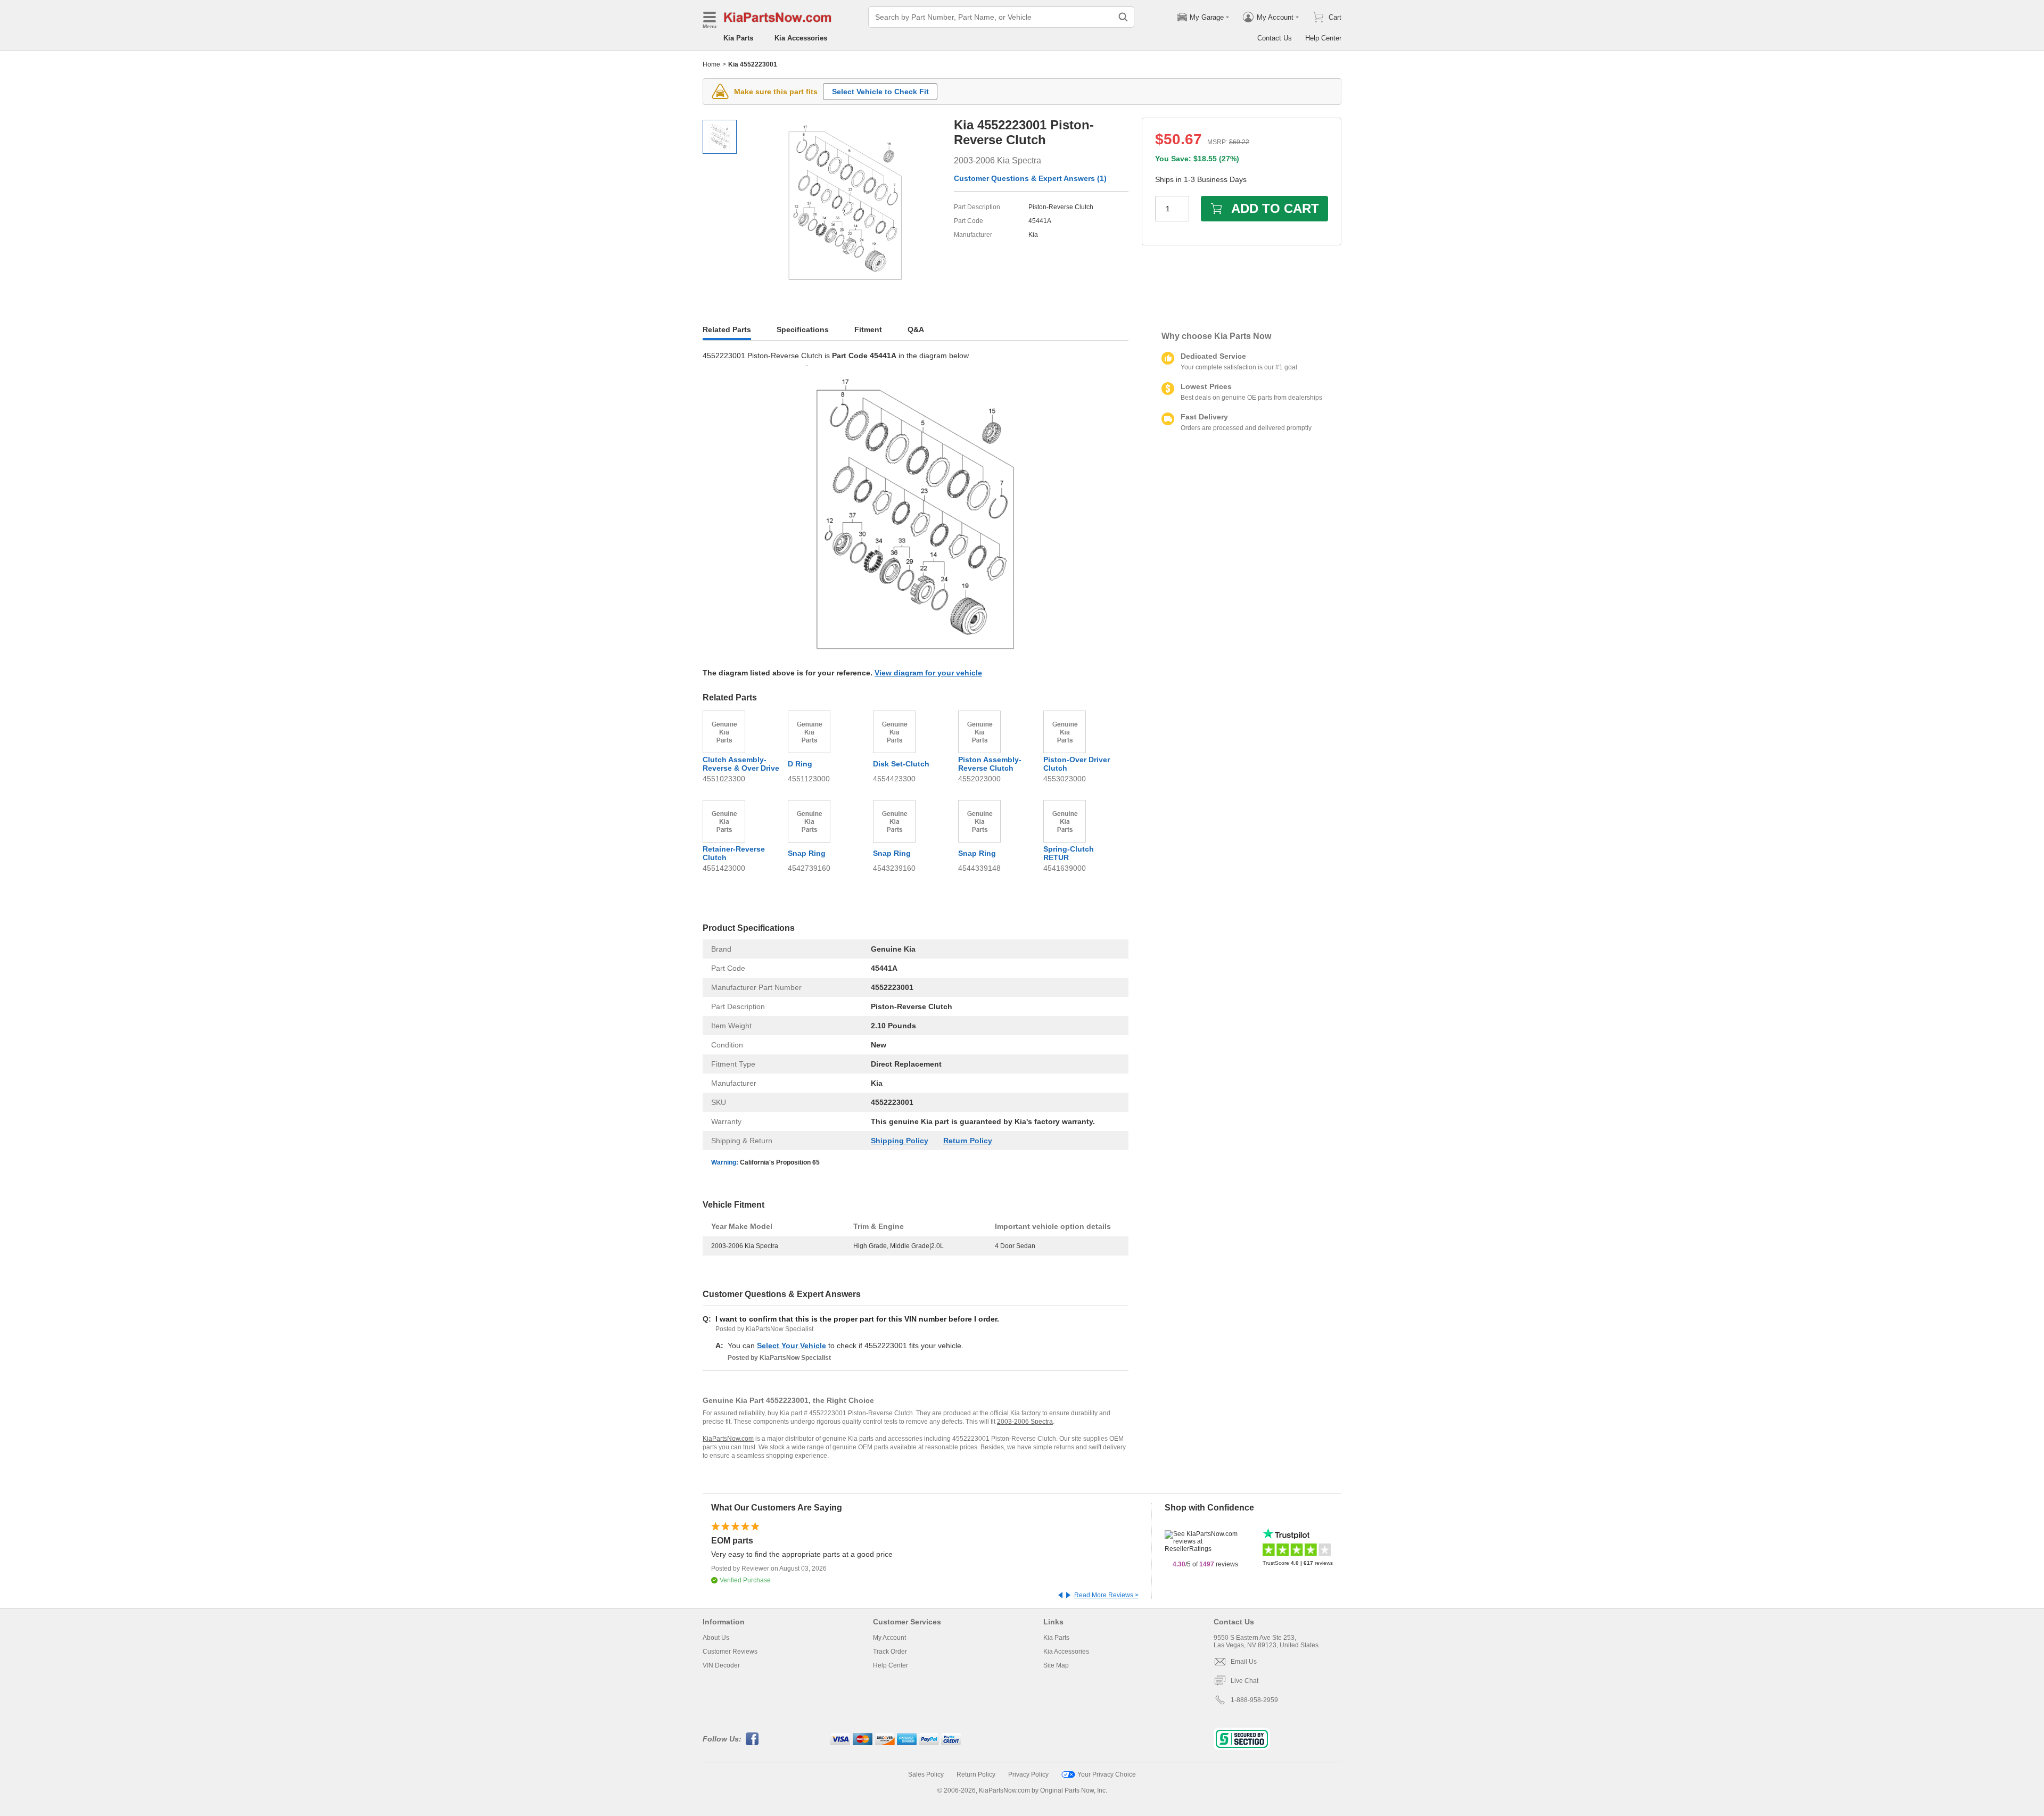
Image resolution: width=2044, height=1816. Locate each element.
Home (711, 64)
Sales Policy (926, 1774)
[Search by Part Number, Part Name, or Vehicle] (1123, 17)
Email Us (1244, 1662)
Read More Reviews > (1106, 1595)
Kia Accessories (801, 38)
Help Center (1323, 38)
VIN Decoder (721, 1665)
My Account (889, 1638)
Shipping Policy (900, 1141)
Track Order (890, 1652)
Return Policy (968, 1141)
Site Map (1056, 1665)
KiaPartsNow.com (728, 1439)
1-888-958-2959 (1254, 1700)
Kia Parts (738, 38)
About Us (716, 1638)
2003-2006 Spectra (1025, 1422)
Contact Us (1275, 38)
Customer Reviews (730, 1652)
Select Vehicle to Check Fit (880, 92)
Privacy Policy (1028, 1774)
